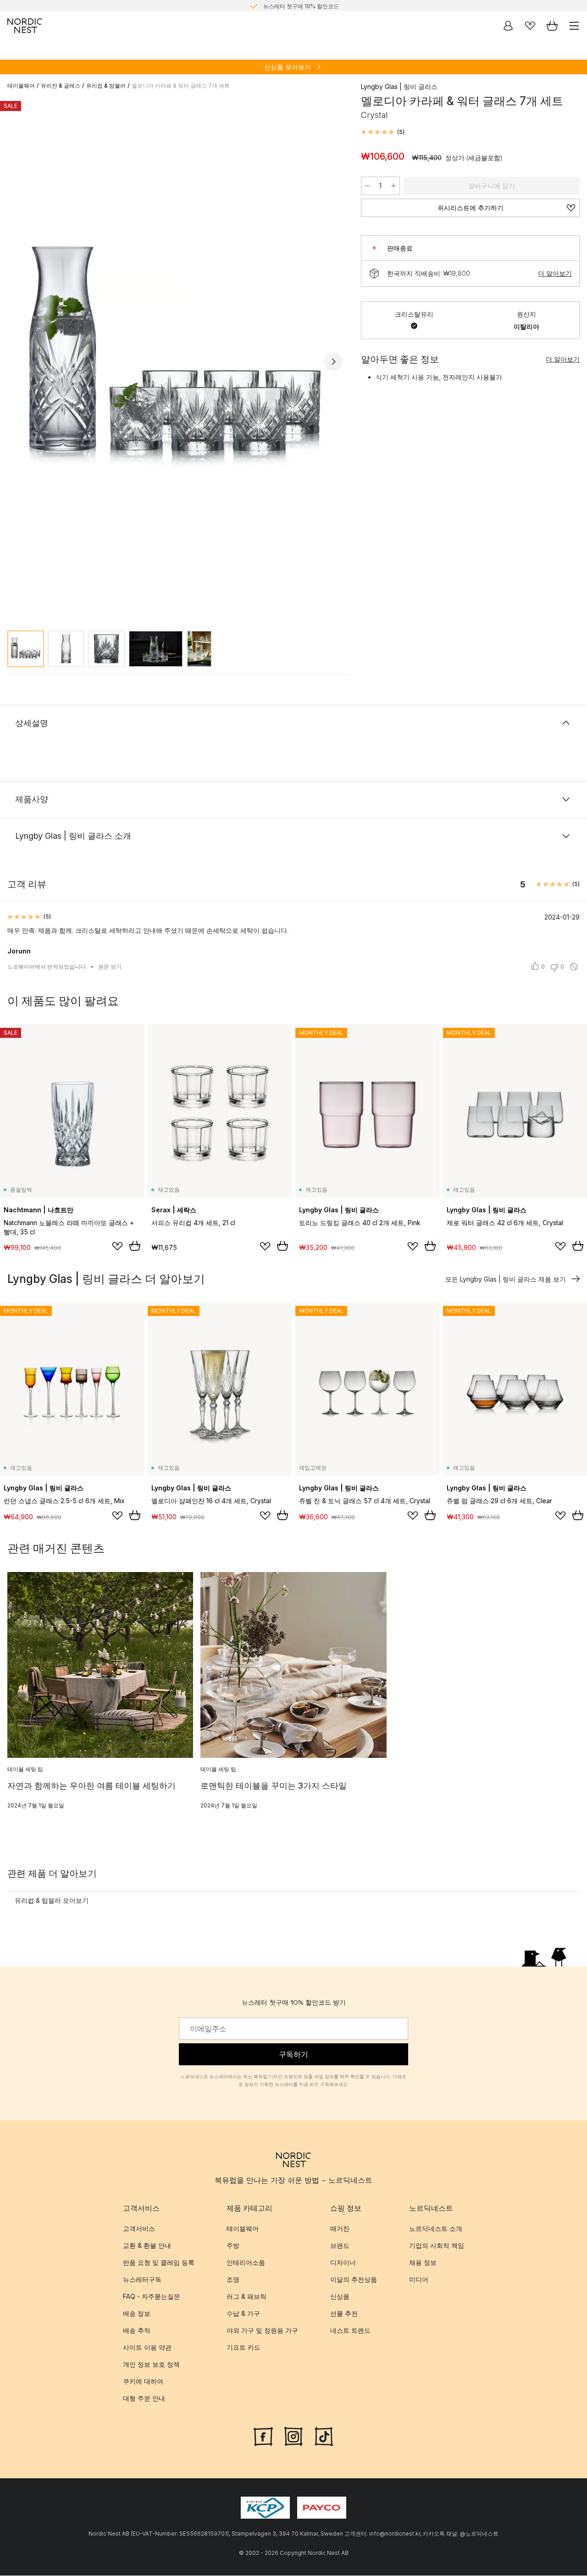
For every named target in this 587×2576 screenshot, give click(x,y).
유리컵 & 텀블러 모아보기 (52, 1900)
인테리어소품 (246, 2263)
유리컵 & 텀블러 (106, 86)
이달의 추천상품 (354, 2280)
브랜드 (340, 2246)
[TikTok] (324, 2436)
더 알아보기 (555, 273)
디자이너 (343, 2263)
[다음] (333, 362)
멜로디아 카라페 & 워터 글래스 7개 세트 (181, 86)
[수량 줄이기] (367, 186)
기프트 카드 (244, 2348)
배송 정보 (137, 2314)
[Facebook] (263, 2436)
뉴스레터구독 (142, 2280)
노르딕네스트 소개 (436, 2229)
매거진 (340, 2229)
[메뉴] (574, 26)
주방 (233, 2246)
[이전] (17, 362)
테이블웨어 (21, 86)
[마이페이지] (508, 26)
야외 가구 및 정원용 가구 (262, 2331)
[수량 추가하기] (393, 186)
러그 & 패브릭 (246, 2297)
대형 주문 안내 (144, 2399)
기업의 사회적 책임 (437, 2246)
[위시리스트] (530, 26)
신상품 (340, 2297)
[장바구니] (552, 26)
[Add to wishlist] (117, 1246)
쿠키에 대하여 (143, 2382)
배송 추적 (137, 2331)
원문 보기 (110, 967)
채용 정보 (423, 2263)
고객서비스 (139, 2229)
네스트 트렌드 (350, 2331)
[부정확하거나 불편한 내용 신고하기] (574, 967)
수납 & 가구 (243, 2314)
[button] (383, 132)
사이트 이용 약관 (147, 2348)
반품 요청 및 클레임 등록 (159, 2263)
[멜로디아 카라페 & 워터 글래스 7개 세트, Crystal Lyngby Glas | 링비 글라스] (175, 360)
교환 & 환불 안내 (147, 2246)
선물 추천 (344, 2314)
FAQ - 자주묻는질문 (152, 2297)
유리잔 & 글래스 (61, 86)
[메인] (25, 26)
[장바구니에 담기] (135, 1246)
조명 (233, 2280)
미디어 (419, 2280)
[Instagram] (293, 2436)
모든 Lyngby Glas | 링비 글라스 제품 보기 (506, 1279)
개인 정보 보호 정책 (151, 2365)
